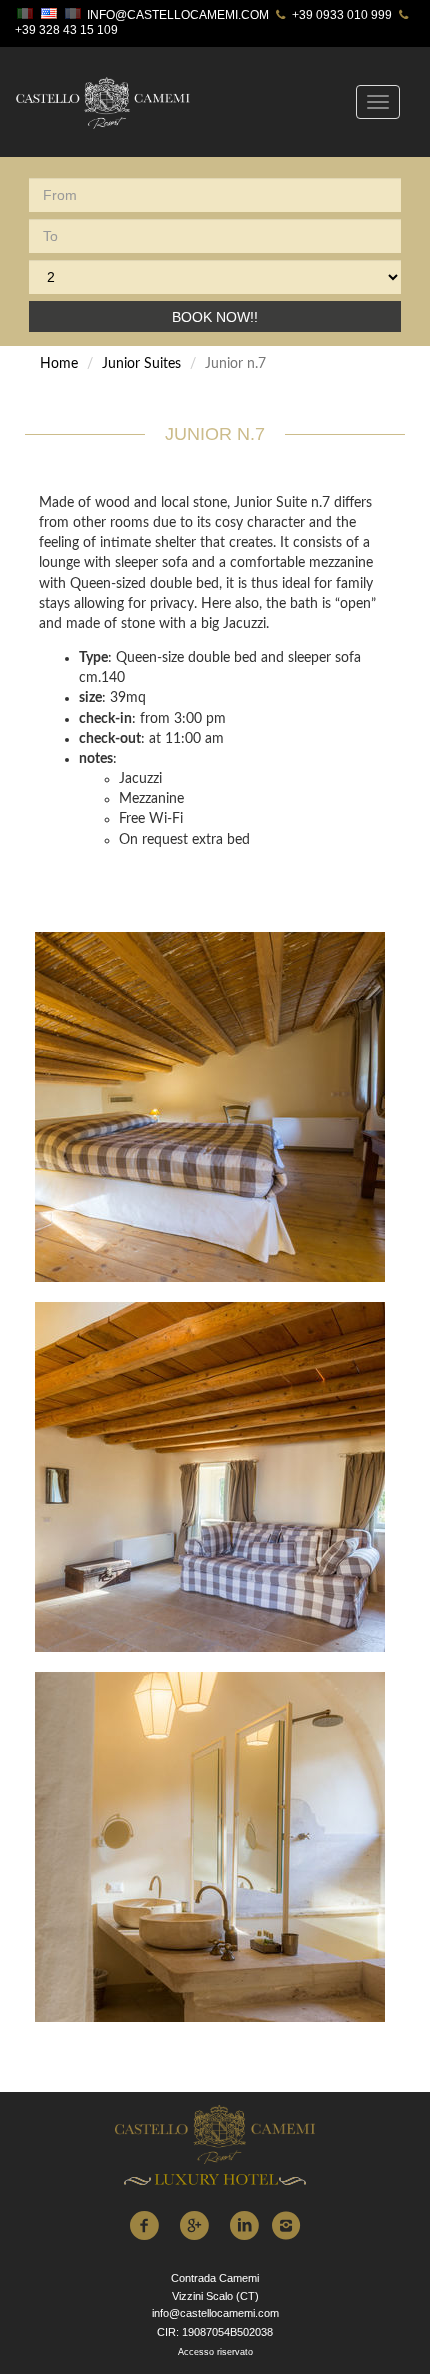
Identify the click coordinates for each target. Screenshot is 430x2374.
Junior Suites (141, 364)
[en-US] (51, 15)
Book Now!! (215, 317)
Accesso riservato (215, 2352)
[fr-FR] (75, 15)
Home (59, 364)
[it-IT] (27, 15)
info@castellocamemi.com (178, 15)
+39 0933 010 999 (340, 15)
